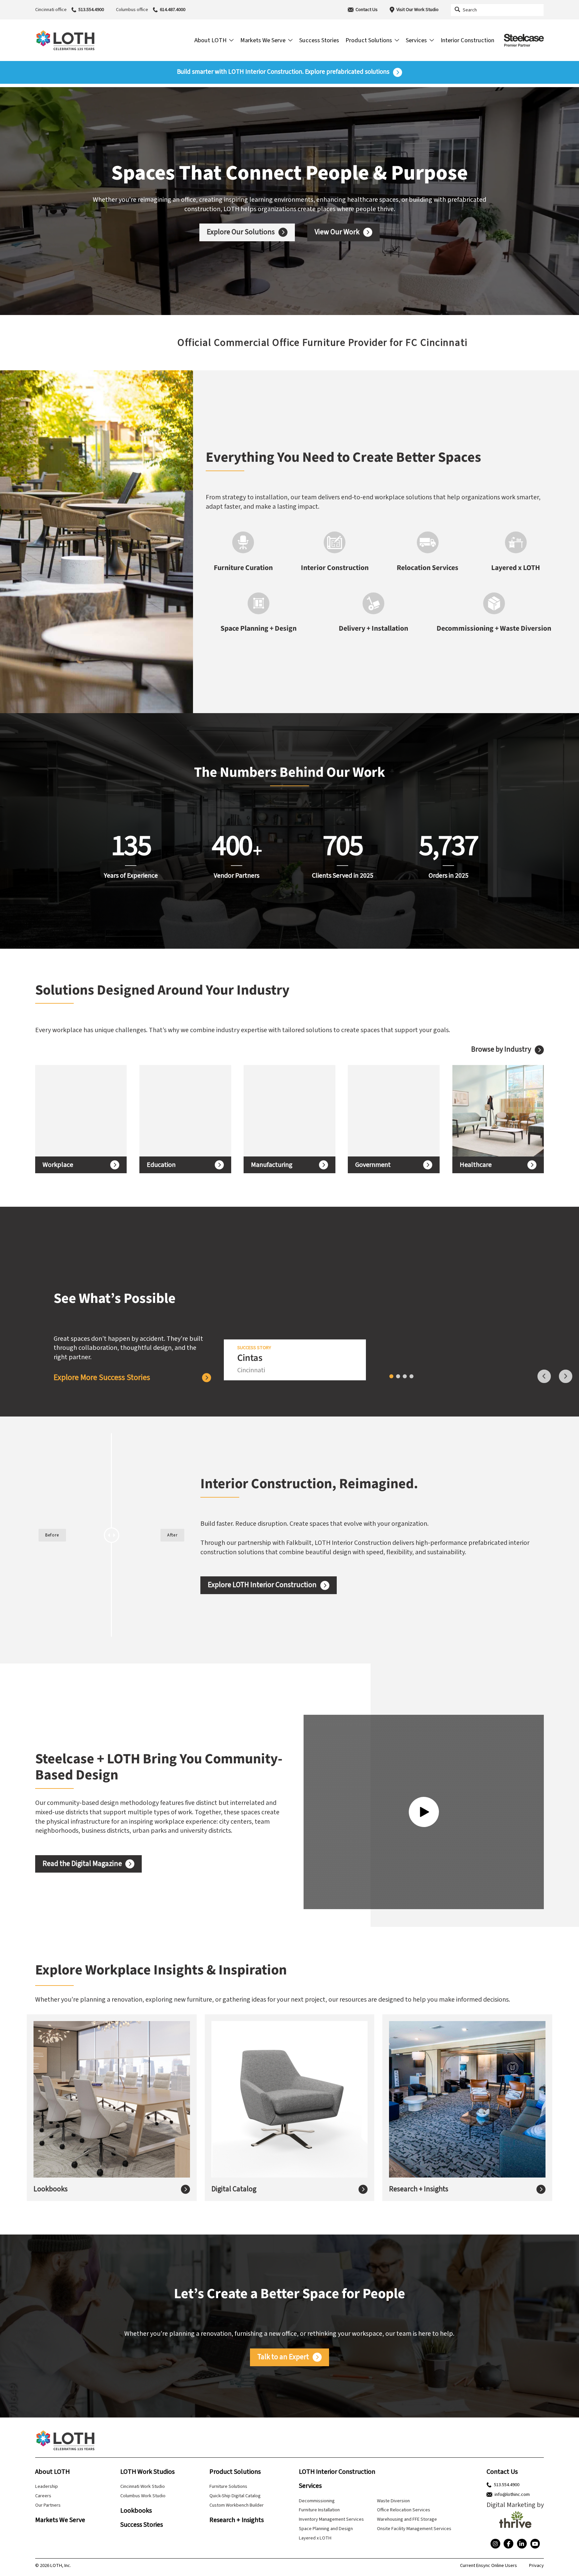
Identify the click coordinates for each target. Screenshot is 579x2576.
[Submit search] (457, 10)
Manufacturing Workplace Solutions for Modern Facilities (283, 1111)
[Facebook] (508, 2544)
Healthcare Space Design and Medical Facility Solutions (489, 1111)
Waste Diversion (393, 2501)
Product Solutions (235, 2472)
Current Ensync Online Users (489, 2566)
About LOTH (52, 2472)
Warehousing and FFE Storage (407, 2519)
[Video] (424, 1812)
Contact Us (367, 10)
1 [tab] (391, 1376)
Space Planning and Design (326, 2529)
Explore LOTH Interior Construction (262, 1585)
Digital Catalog (234, 2189)
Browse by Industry (501, 1050)
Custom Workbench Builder (237, 2505)
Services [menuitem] (416, 40)
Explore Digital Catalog (256, 2113)
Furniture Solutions (228, 2486)
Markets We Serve (60, 2520)
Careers (43, 2496)
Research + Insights (419, 2189)
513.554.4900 (91, 10)
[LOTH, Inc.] (65, 40)
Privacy (536, 2566)
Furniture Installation (319, 2510)
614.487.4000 (173, 10)
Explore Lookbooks (73, 2113)
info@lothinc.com (512, 2495)
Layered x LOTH (315, 2538)
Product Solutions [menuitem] (369, 40)
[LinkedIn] (522, 2544)
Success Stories (142, 2525)
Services (310, 2486)
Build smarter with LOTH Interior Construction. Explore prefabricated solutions (283, 72)
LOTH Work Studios (147, 2472)
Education (161, 1165)
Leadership (47, 2486)
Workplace (58, 1165)
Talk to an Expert (283, 2357)
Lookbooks (51, 2189)
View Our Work (337, 232)
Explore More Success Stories (102, 1378)
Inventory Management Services (331, 2519)
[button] (11, 342)
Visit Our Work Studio (417, 10)
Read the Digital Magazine (82, 1864)
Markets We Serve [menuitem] (263, 40)
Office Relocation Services (404, 2510)
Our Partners (48, 2505)
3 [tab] (405, 1376)
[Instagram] (495, 2544)
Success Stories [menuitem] (319, 40)
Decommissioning (317, 2501)
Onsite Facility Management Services (414, 2529)
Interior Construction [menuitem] (467, 40)
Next (566, 1376)
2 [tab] (398, 1376)
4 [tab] (411, 1376)
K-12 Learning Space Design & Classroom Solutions (178, 1111)
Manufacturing (272, 1165)
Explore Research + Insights (441, 2118)
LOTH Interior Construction (337, 2472)
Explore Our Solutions (241, 232)
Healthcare (476, 1165)
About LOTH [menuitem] (210, 40)
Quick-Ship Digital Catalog (235, 2496)
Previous (544, 1376)
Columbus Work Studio (143, 2496)
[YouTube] (535, 2544)
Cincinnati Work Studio (143, 2486)
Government (373, 1165)
